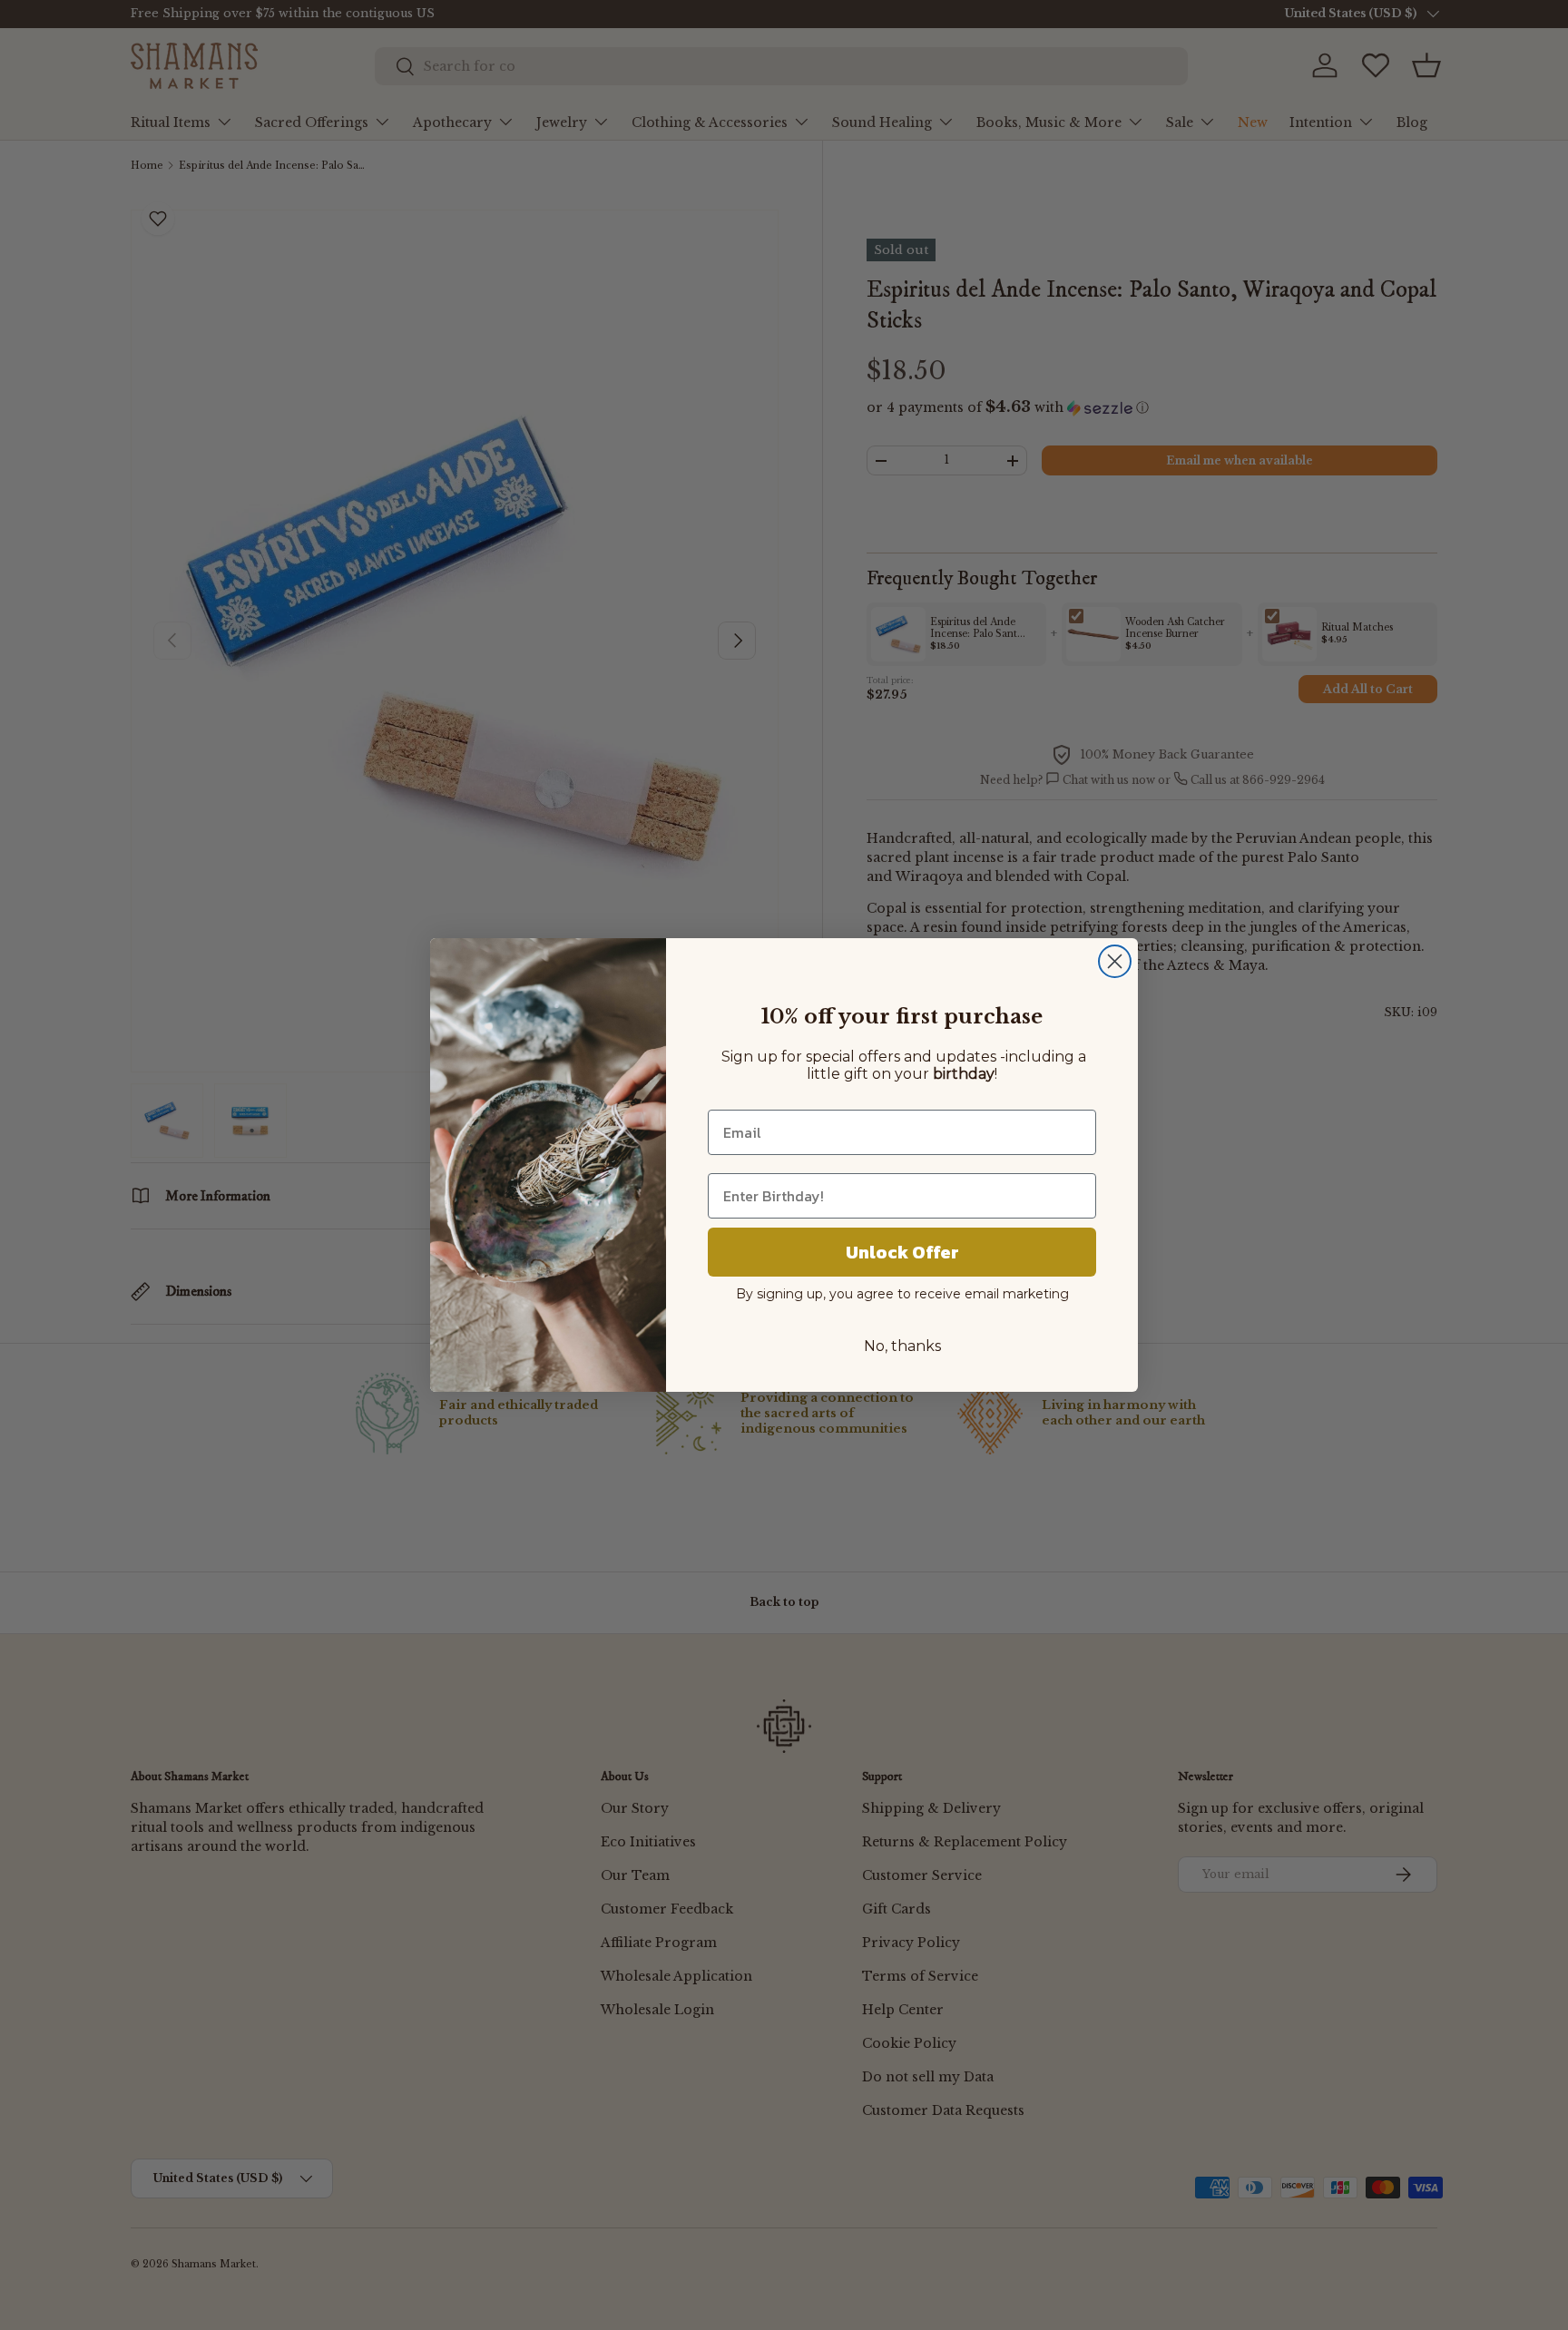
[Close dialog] (1115, 961)
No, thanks (902, 1346)
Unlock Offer (902, 1252)
